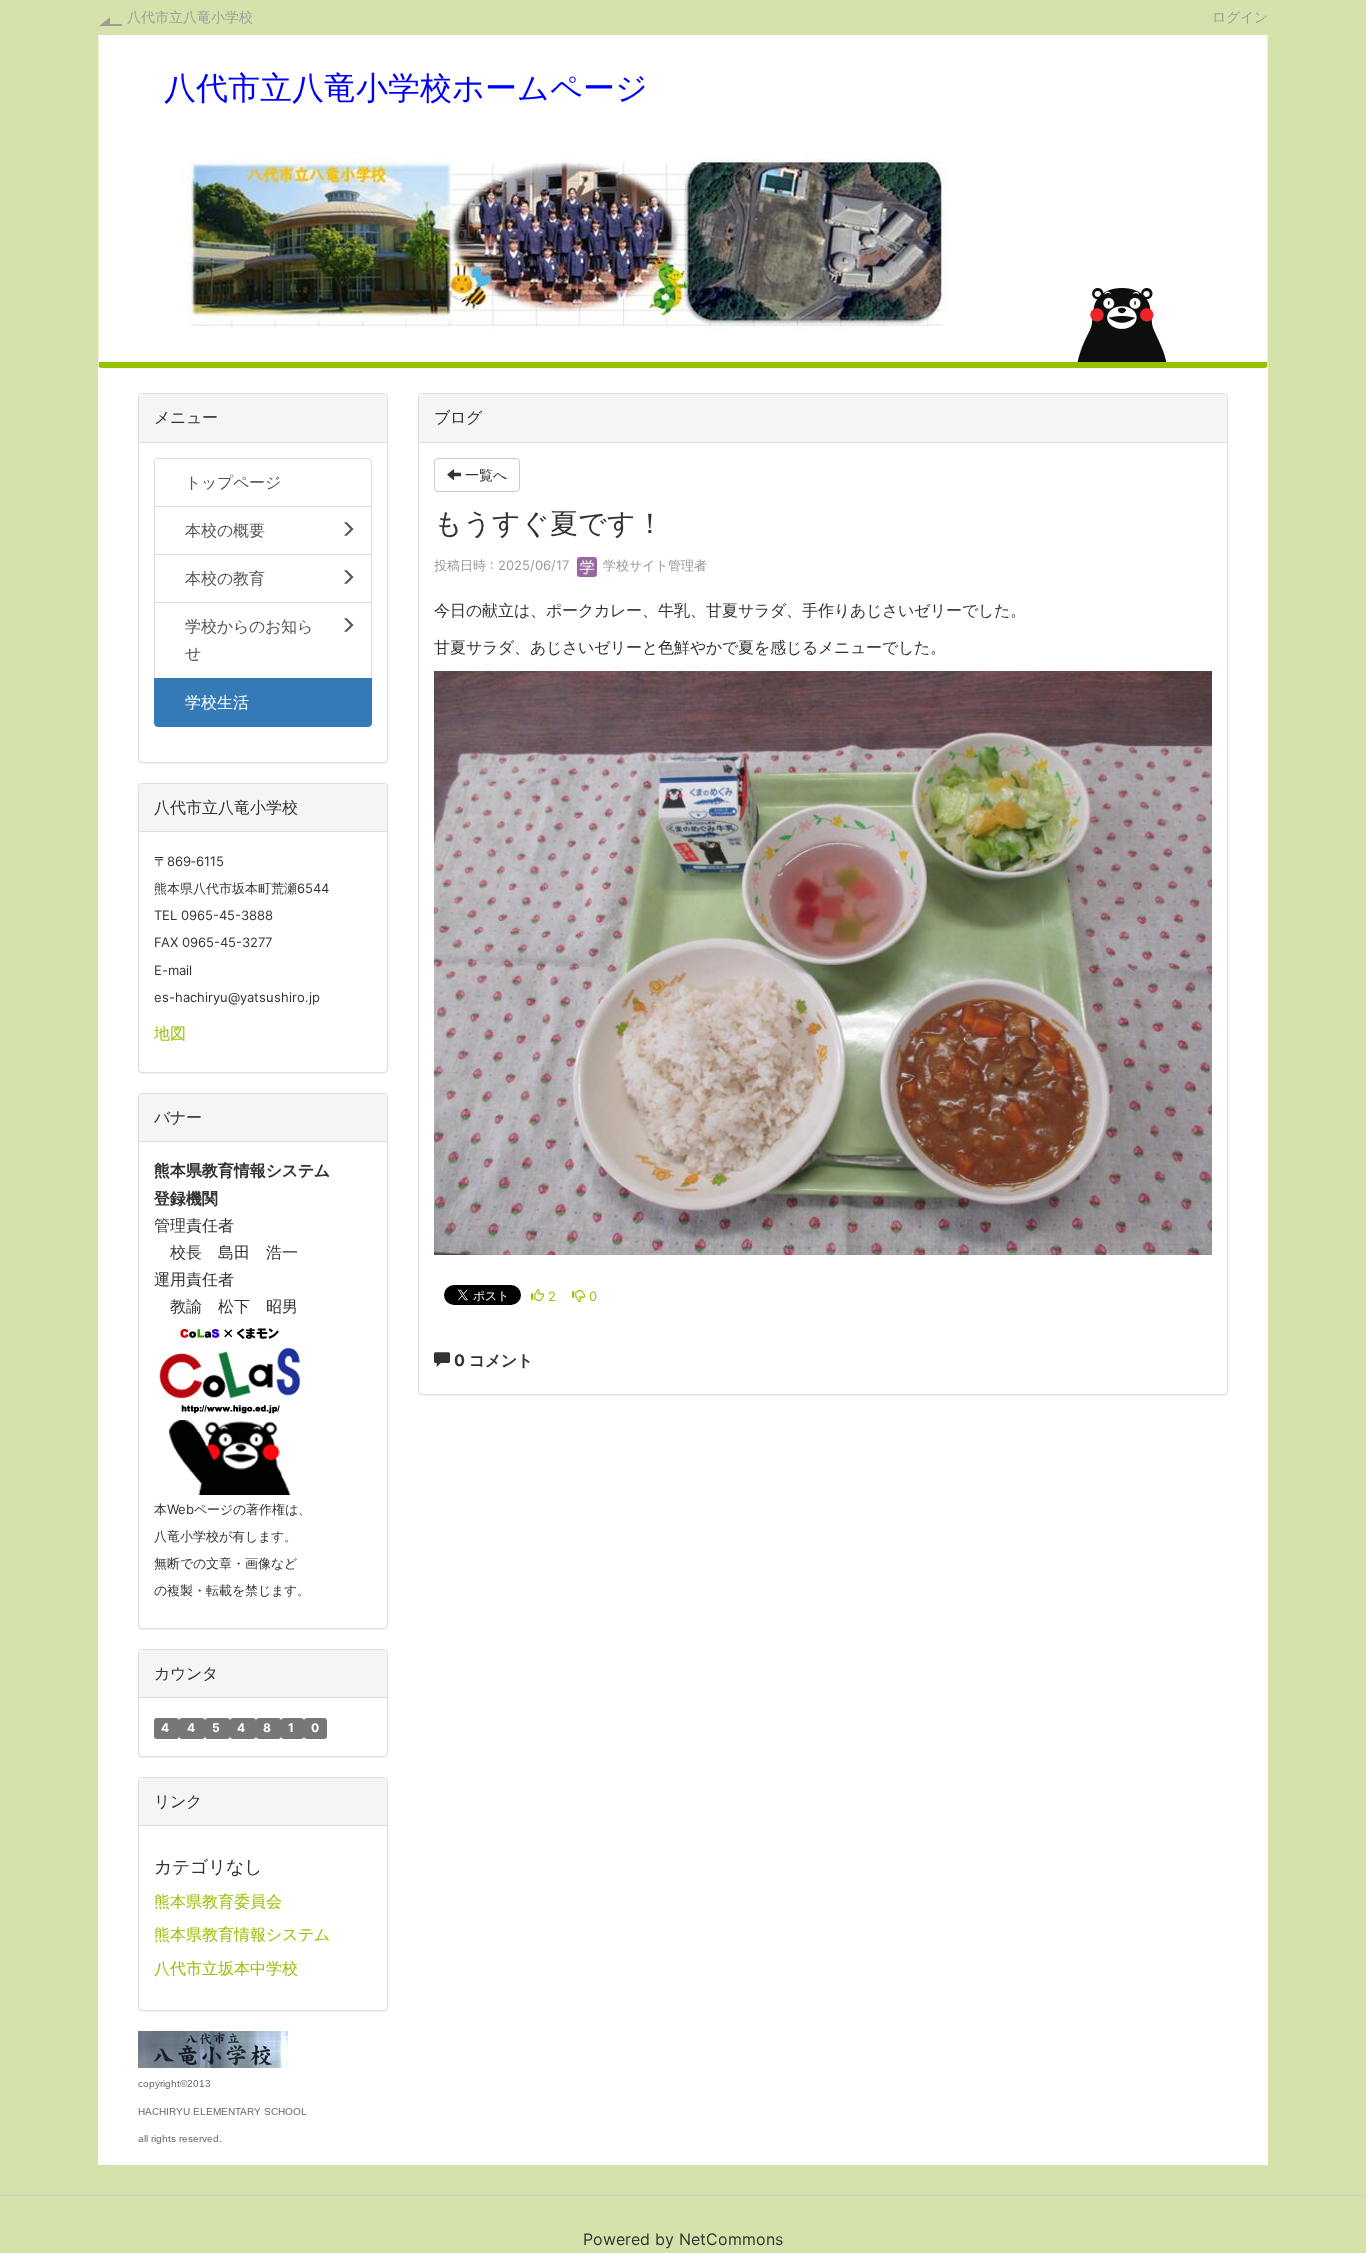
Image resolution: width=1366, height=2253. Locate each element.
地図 (170, 1033)
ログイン (1240, 16)
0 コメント (491, 1360)
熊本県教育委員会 (218, 1901)
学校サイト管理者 (653, 565)
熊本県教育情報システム (242, 1934)
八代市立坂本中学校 (226, 1968)
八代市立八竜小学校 (190, 16)
